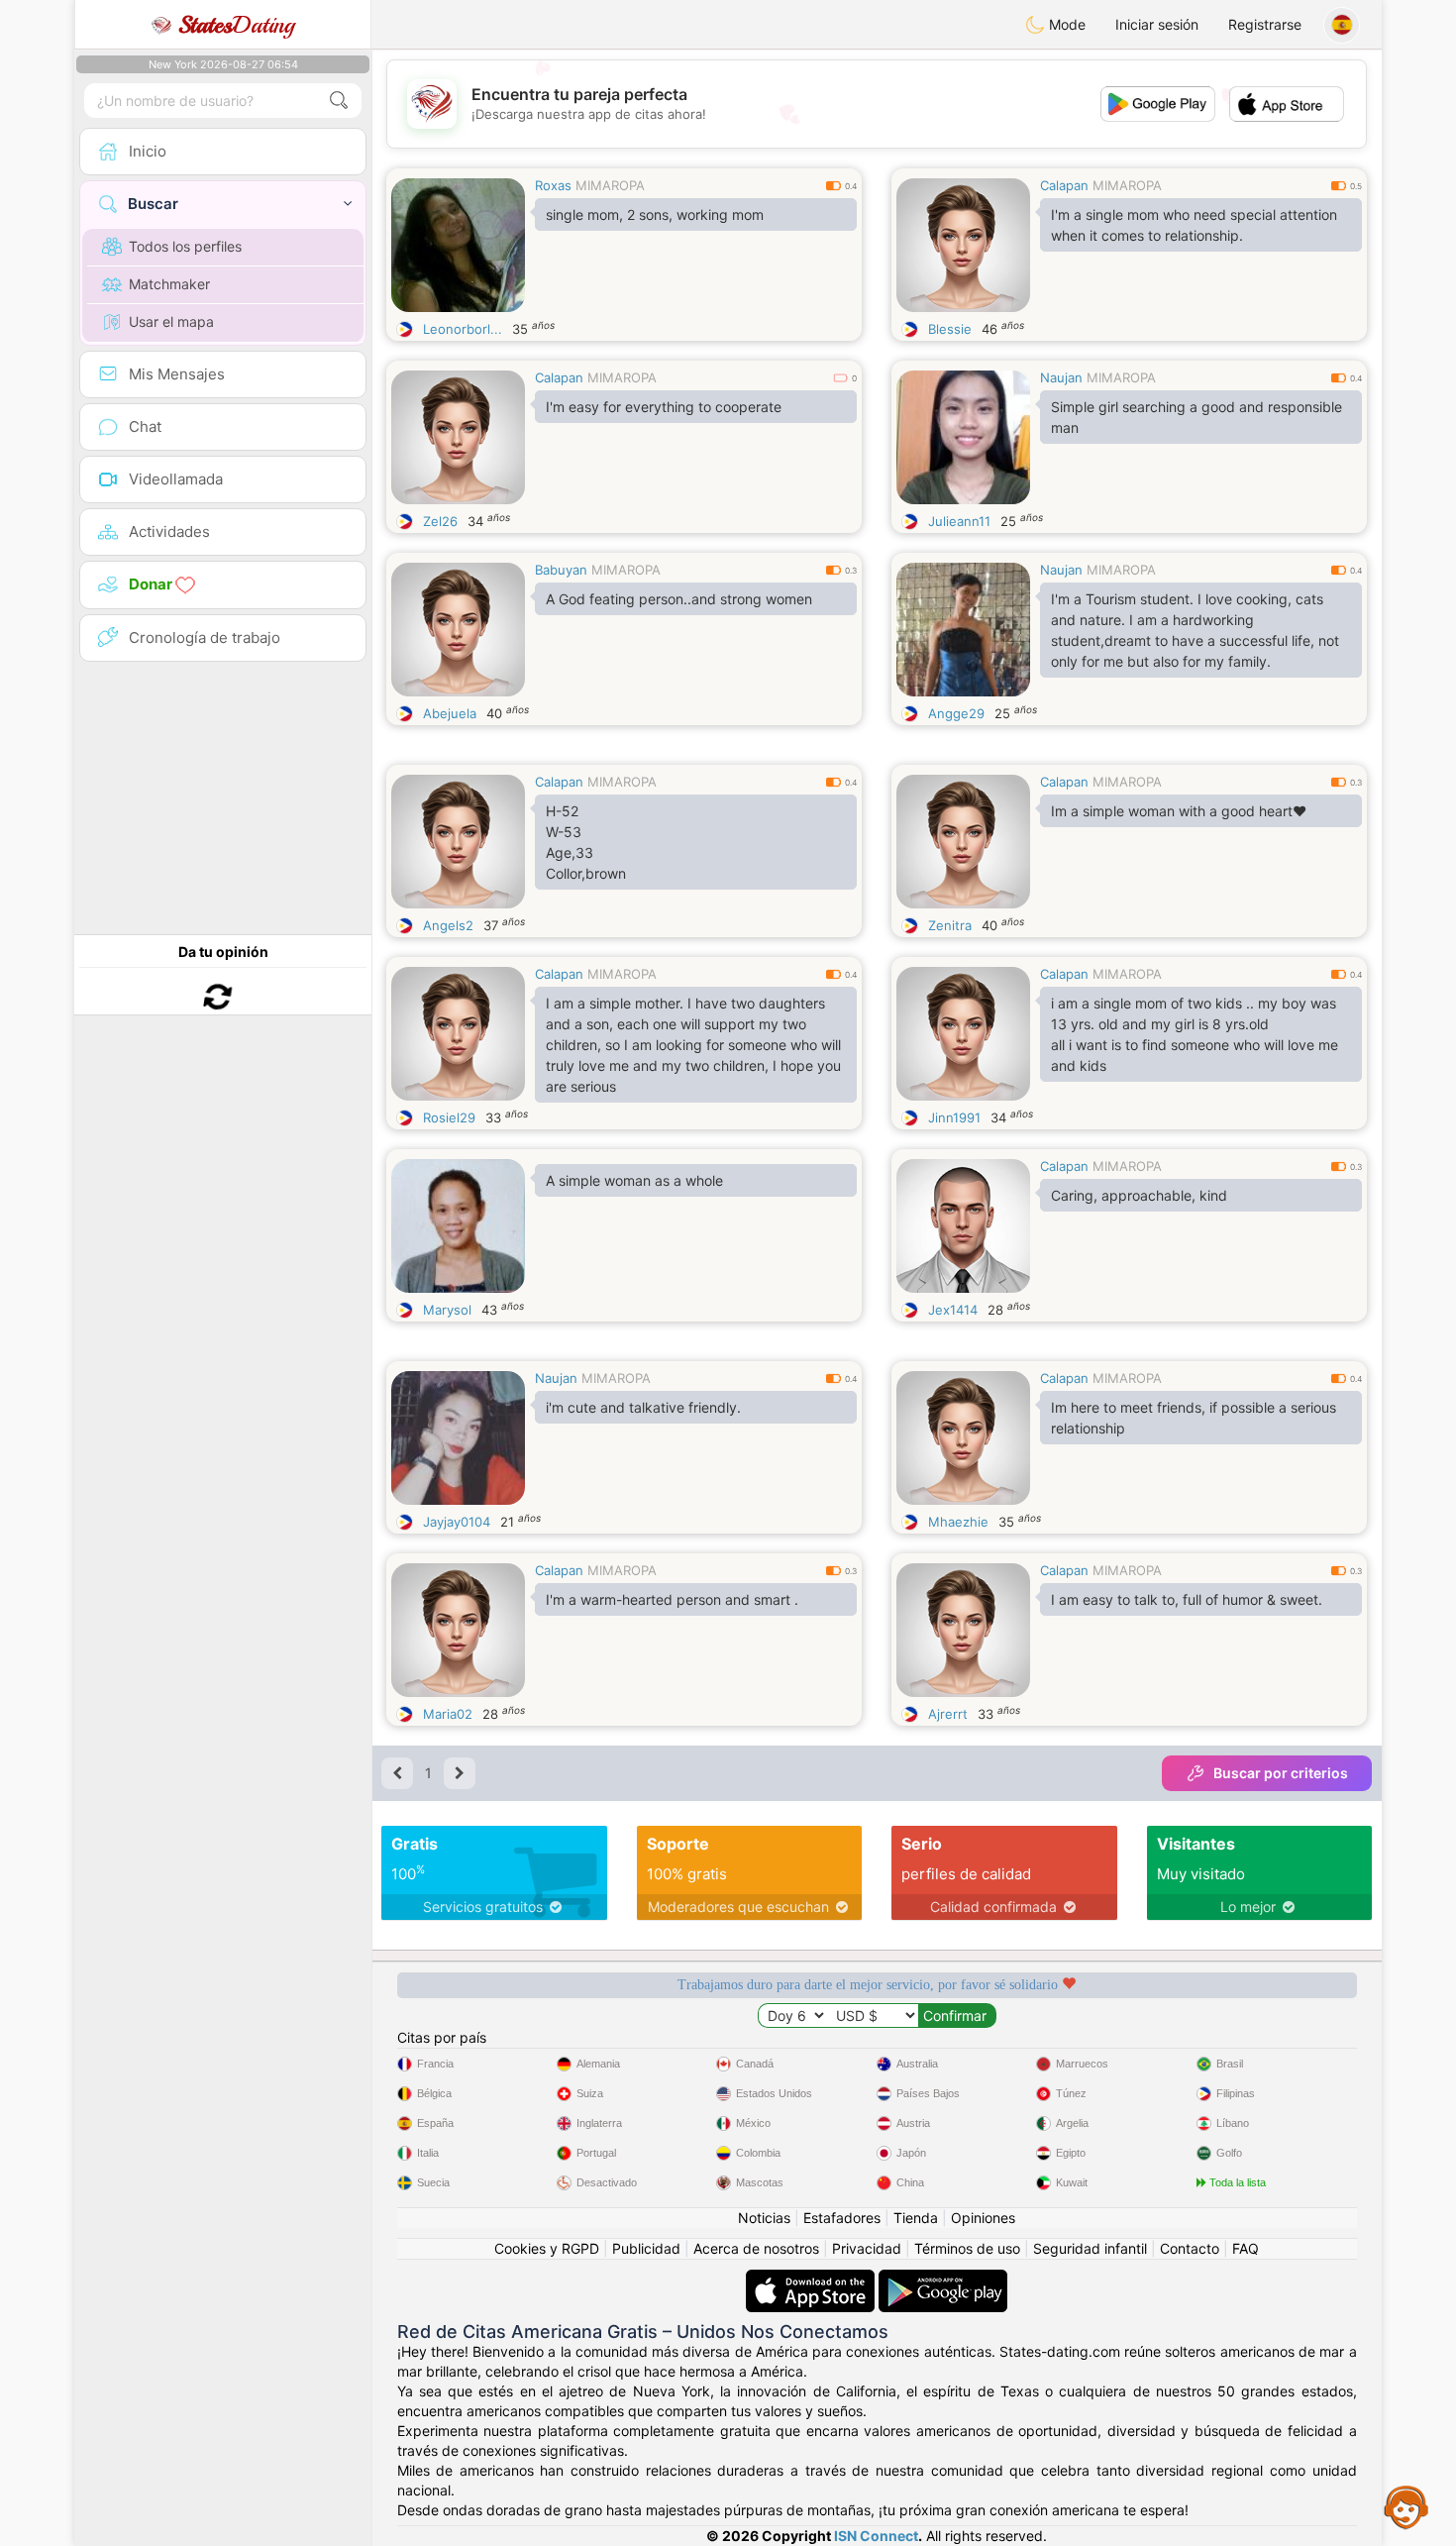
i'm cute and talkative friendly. (643, 1407)
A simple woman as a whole (634, 1180)
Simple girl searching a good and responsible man (1196, 417)
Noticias (764, 2218)
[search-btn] (339, 101)
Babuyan (561, 570)
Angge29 (956, 713)
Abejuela (450, 713)
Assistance (1406, 2506)
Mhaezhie (958, 1522)
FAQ (1246, 2248)
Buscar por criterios (1281, 1773)
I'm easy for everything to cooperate (664, 407)
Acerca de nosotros (756, 2248)
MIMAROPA (610, 185)
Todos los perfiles (185, 246)
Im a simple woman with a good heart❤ (1179, 811)
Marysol (447, 1310)
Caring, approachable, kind (1139, 1195)
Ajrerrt (948, 1714)
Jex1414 (953, 1310)
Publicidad (646, 2248)
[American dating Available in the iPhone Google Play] (943, 2279)
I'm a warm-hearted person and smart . (672, 1599)
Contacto (1190, 2248)
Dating (236, 25)
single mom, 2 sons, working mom (655, 214)
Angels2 (448, 925)
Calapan (1064, 185)
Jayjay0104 (457, 1522)
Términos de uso (967, 2248)
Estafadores (842, 2218)
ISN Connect (876, 2536)
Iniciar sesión (1157, 24)
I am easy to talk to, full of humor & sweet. (1187, 1599)
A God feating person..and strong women (679, 599)
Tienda (916, 2218)
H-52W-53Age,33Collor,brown (586, 842)
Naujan (1061, 377)
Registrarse (1265, 24)
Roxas (553, 185)
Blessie (950, 329)
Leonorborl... (463, 329)
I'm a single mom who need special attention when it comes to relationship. (1194, 225)
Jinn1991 (954, 1117)
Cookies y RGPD (547, 2248)
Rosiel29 (449, 1117)
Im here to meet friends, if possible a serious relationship (1194, 1418)
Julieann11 (959, 521)
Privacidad (867, 2248)
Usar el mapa (171, 321)
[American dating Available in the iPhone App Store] (812, 2279)
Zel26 (440, 521)
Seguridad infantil (1090, 2248)
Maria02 (448, 1714)
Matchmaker (169, 284)
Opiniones (983, 2218)
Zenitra (950, 925)
